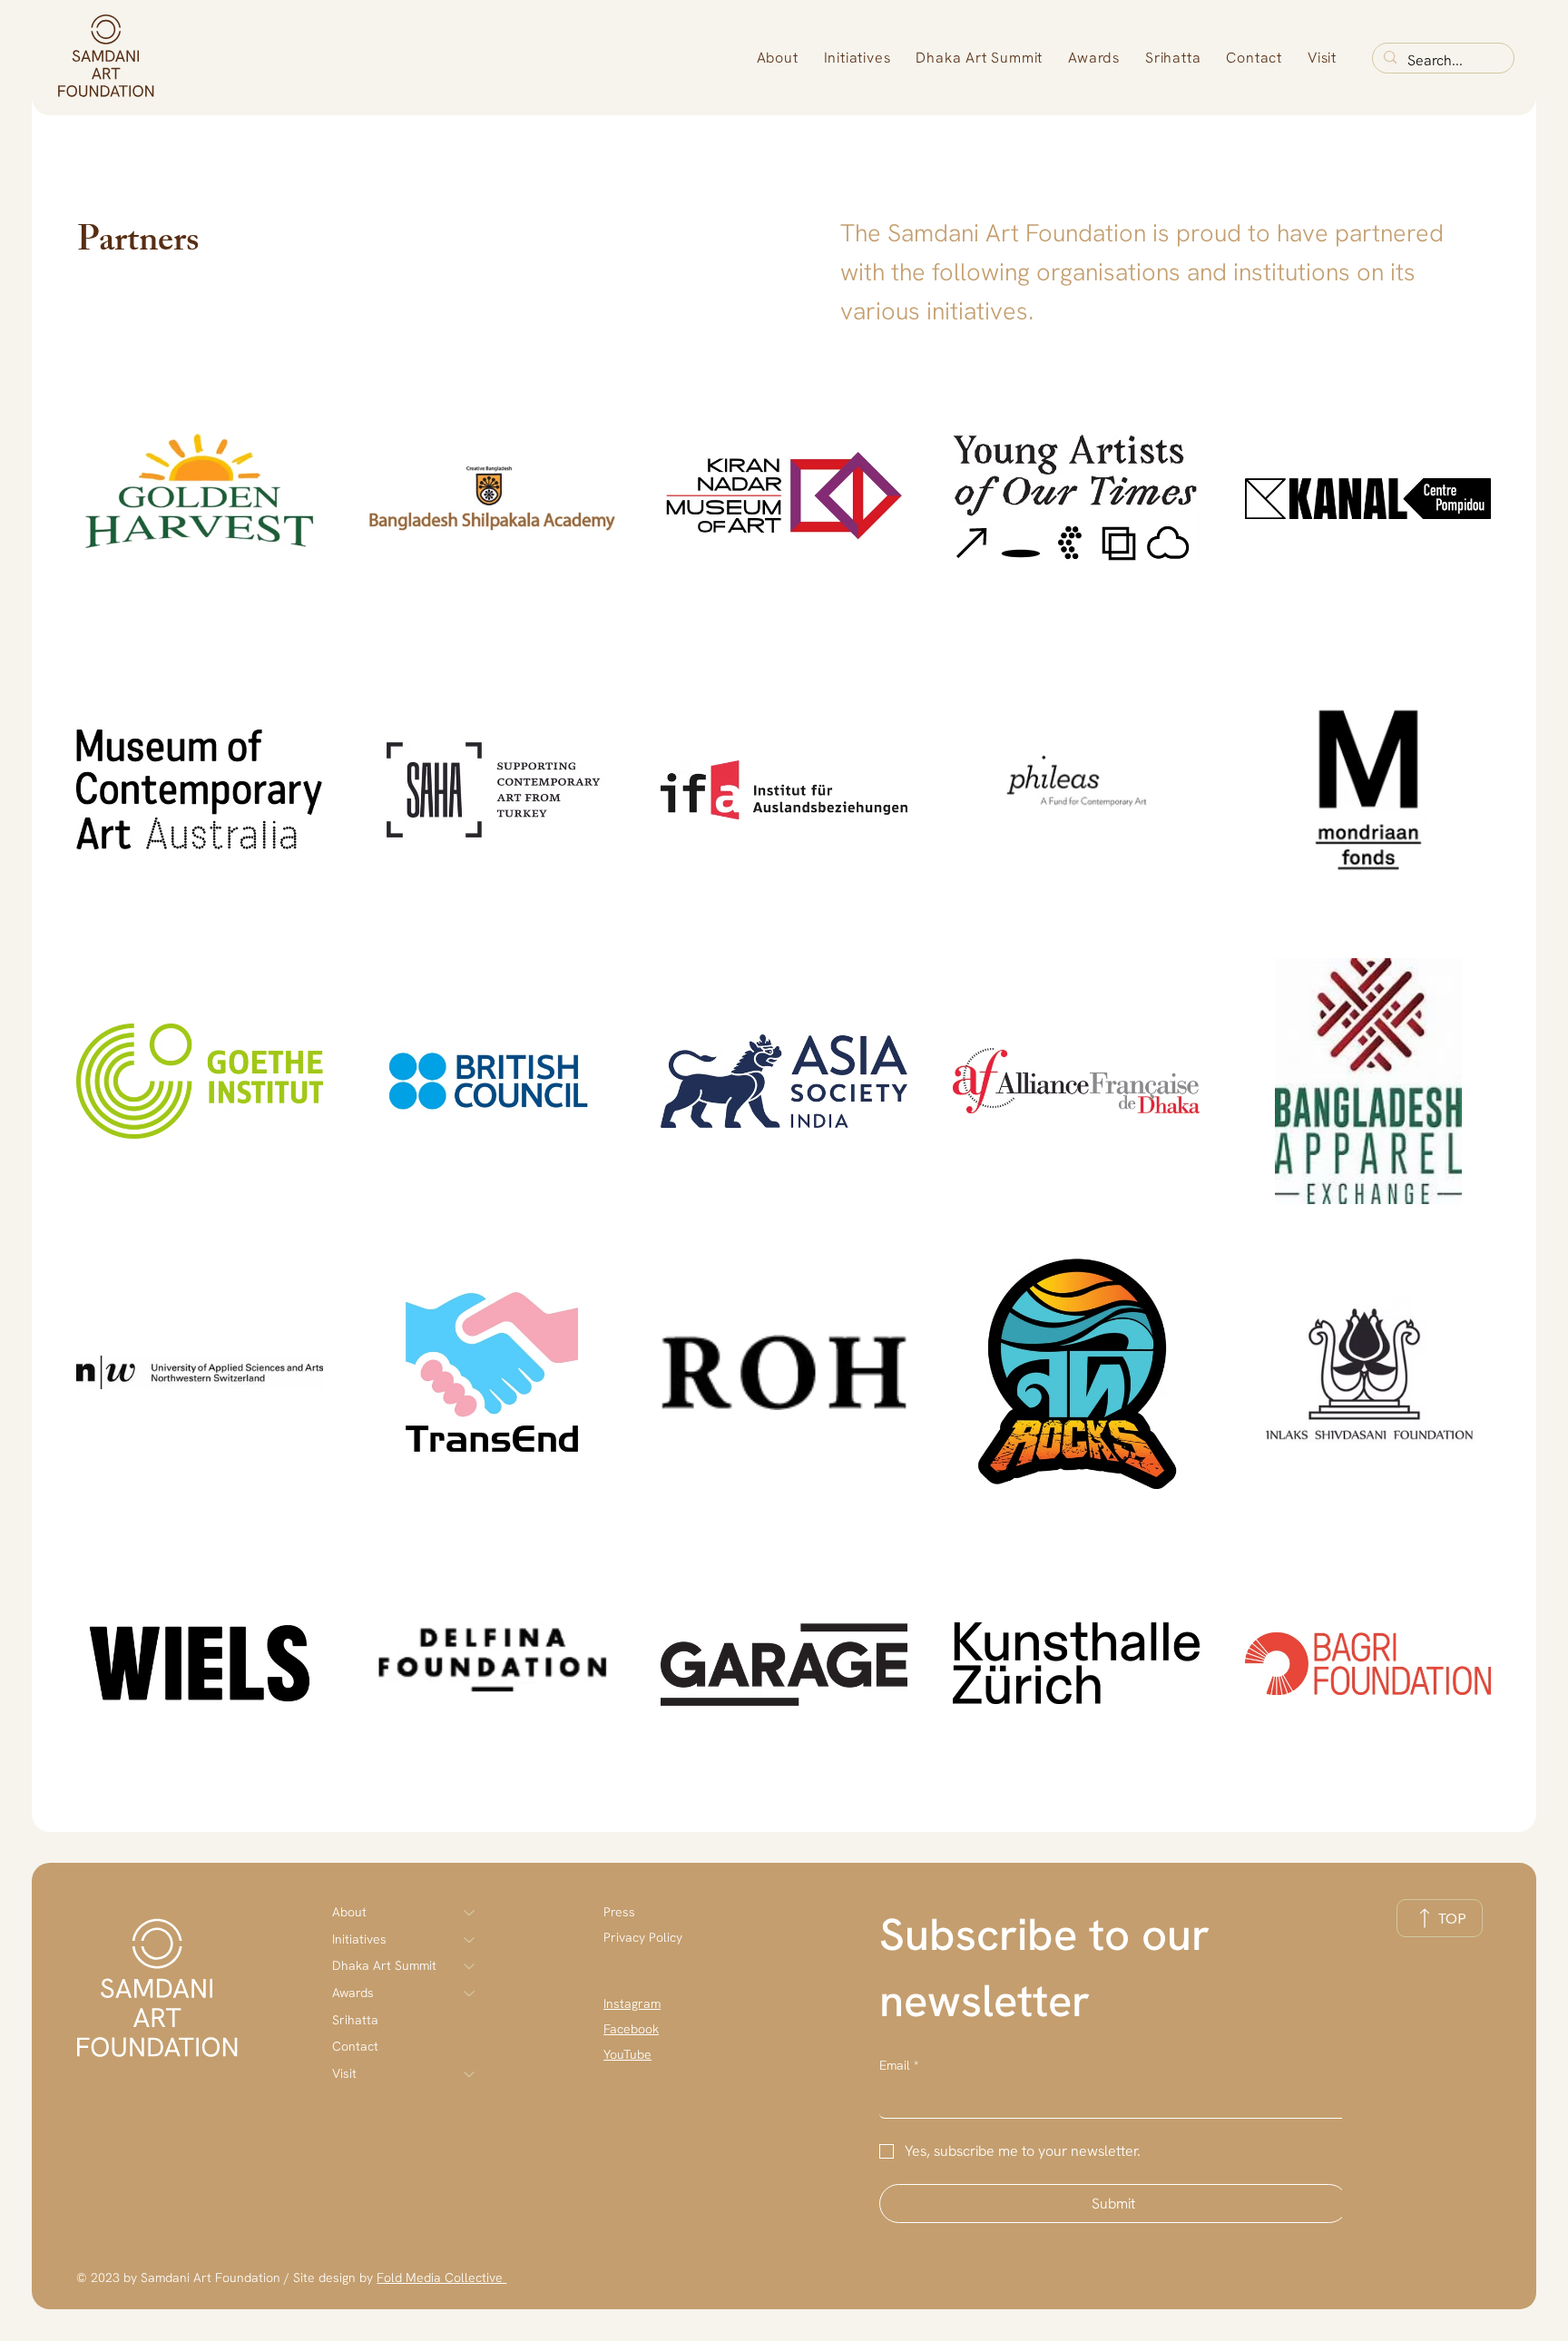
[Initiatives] (470, 1940)
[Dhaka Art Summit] (470, 1966)
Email (899, 2065)
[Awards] (470, 1993)
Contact (355, 2046)
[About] (470, 1913)
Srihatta (355, 2020)
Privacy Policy (643, 1937)
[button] (778, 58)
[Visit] (470, 2074)
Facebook (631, 2029)
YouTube (627, 2054)
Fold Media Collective (441, 2277)
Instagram (632, 2003)
